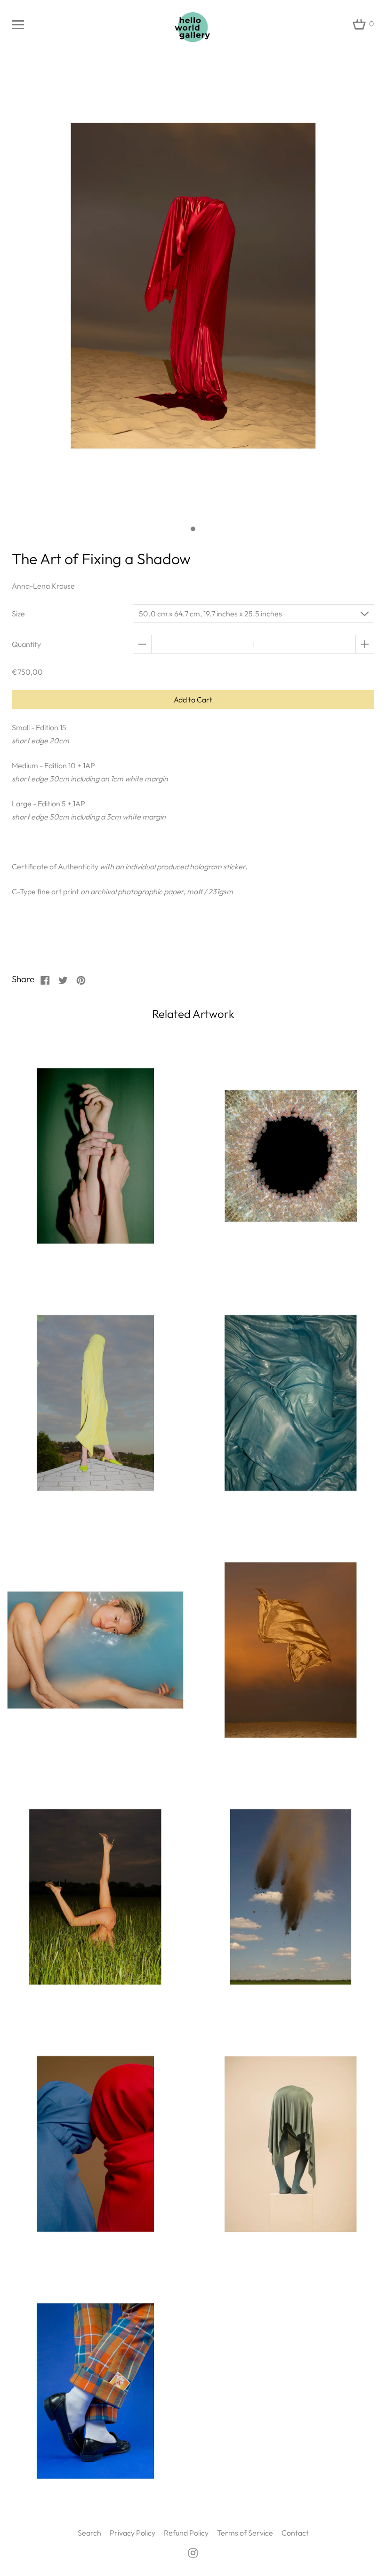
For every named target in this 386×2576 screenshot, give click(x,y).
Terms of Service (245, 2533)
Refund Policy (186, 2533)
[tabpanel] (193, 291)
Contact (295, 2533)
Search (89, 2533)
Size (18, 614)
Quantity (26, 644)
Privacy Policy (133, 2533)
